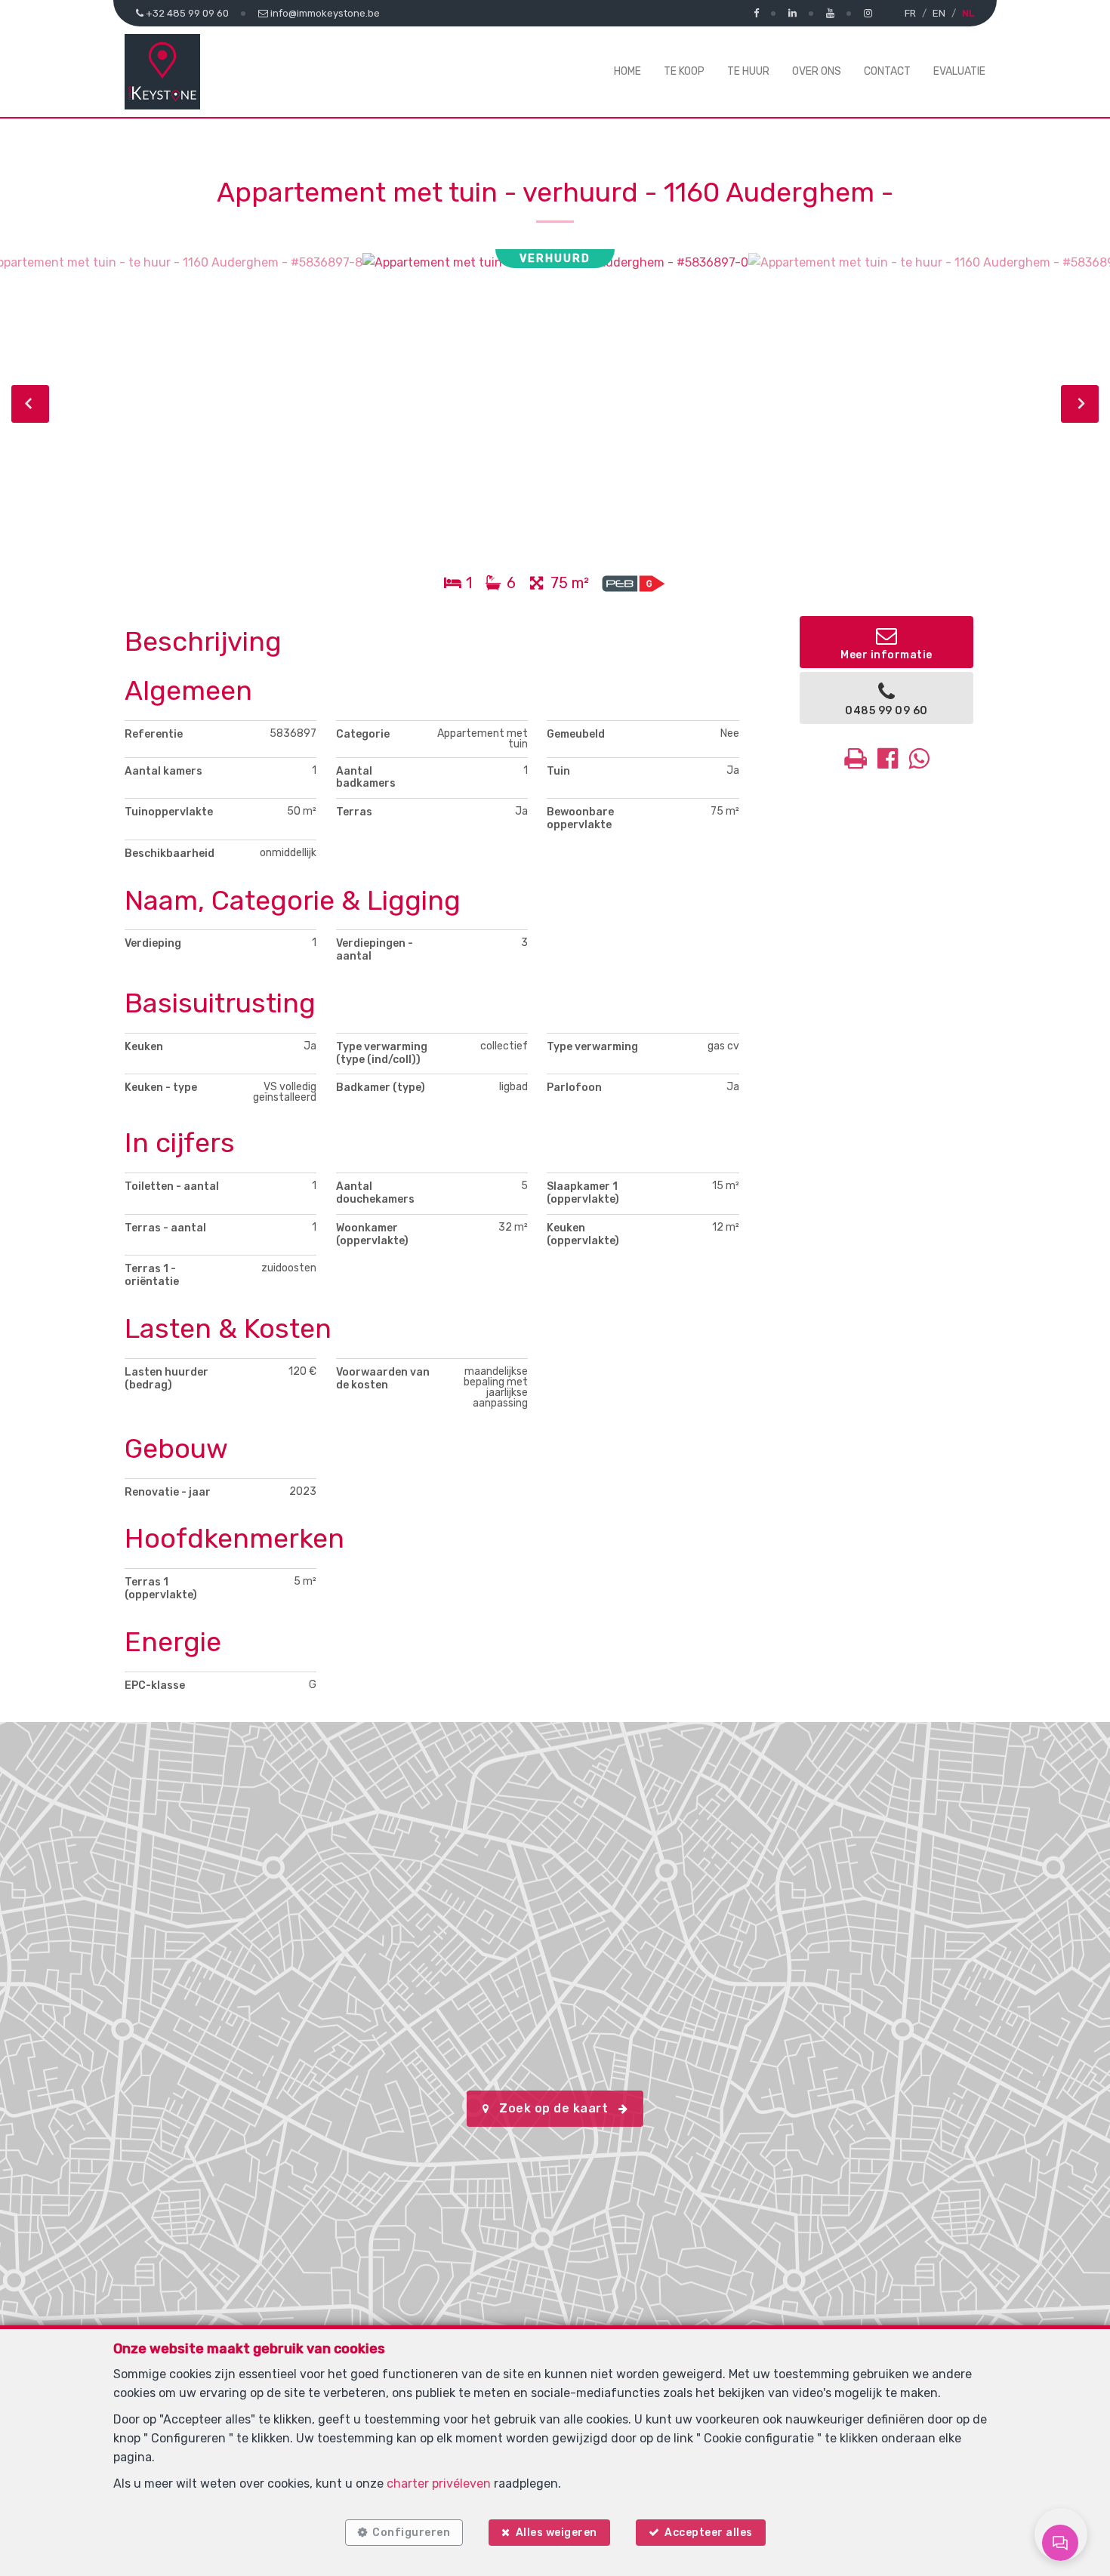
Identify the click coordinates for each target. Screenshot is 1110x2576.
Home (627, 71)
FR (910, 13)
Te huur (748, 71)
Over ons (817, 71)
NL (968, 13)
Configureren (411, 2533)
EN (939, 13)
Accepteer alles (709, 2533)
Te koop (684, 71)
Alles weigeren (557, 2533)
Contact (887, 71)
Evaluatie (959, 71)
